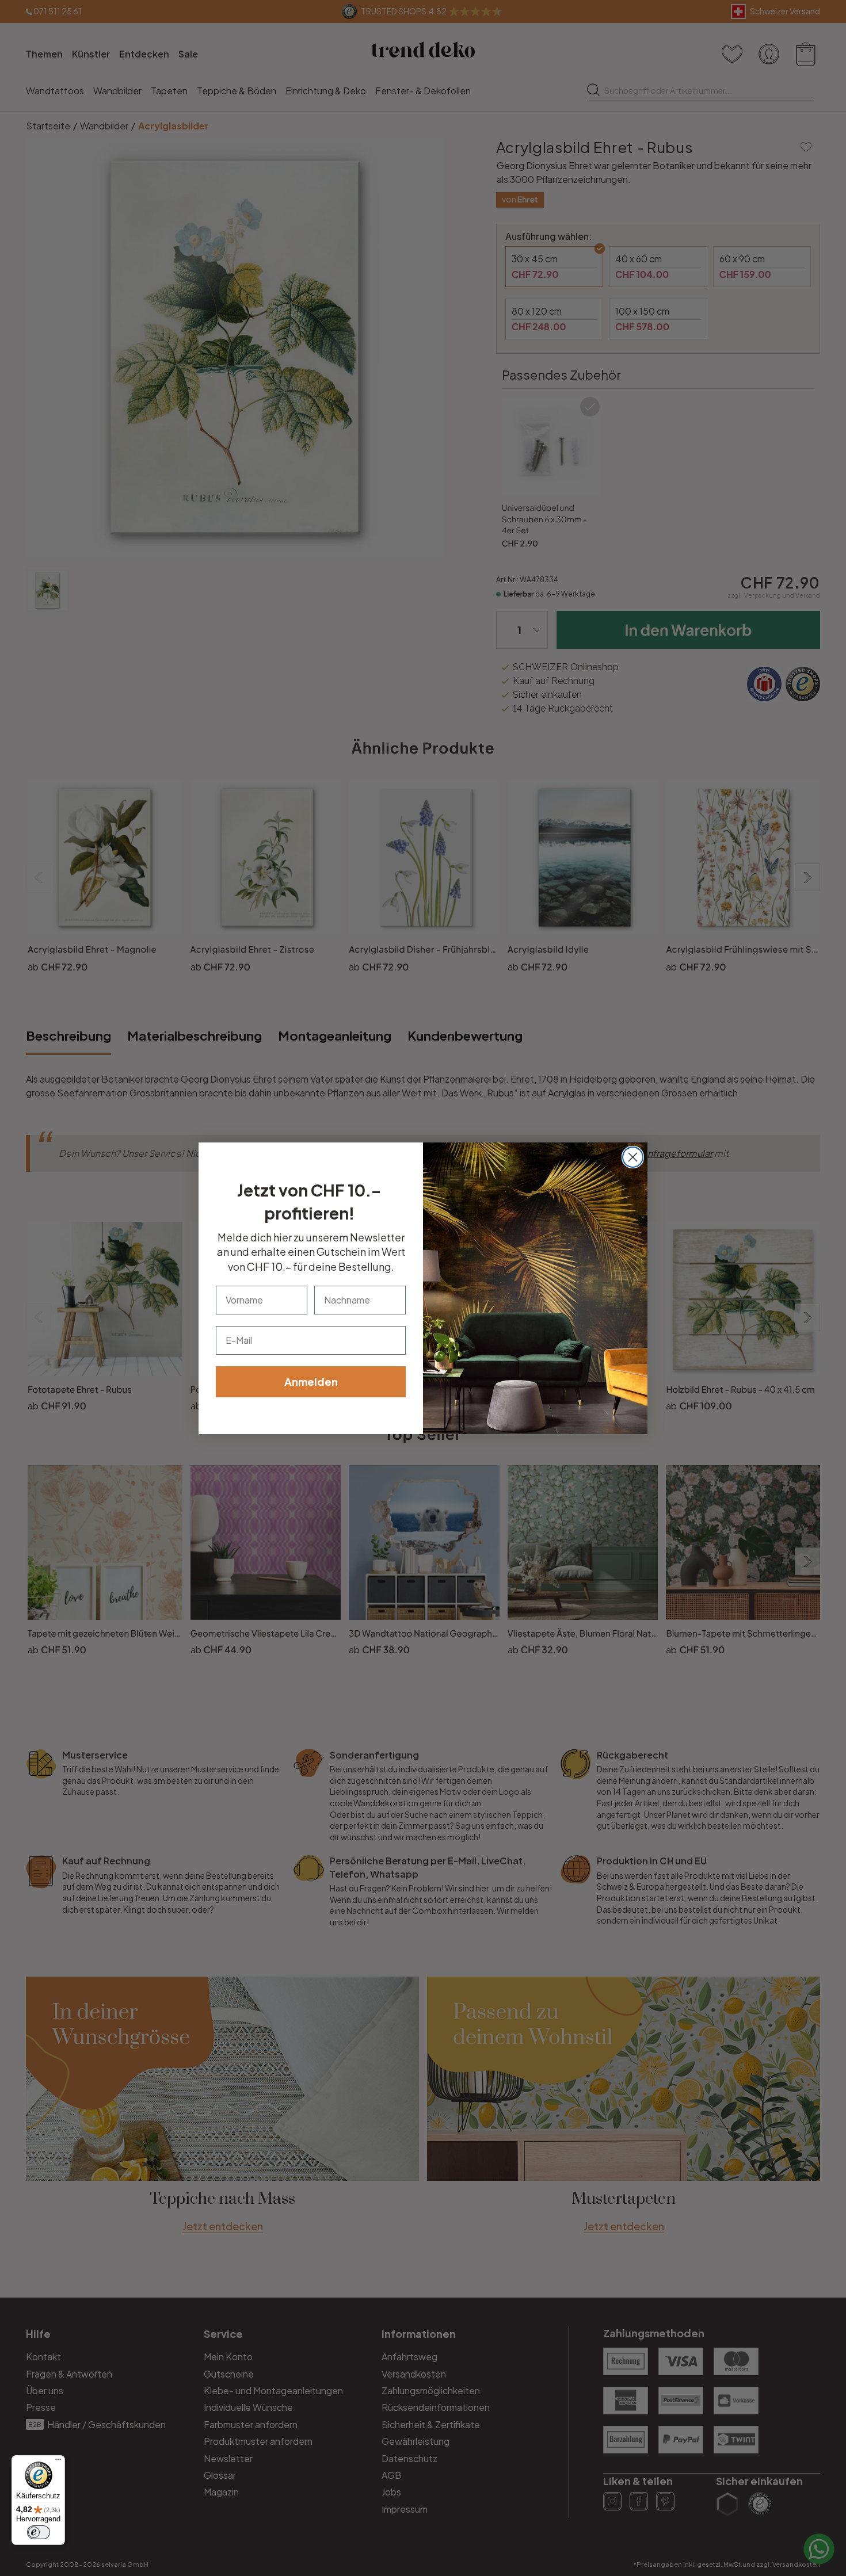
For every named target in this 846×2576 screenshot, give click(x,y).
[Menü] (58, 2462)
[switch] (39, 2532)
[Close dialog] (633, 1157)
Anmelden (311, 1381)
